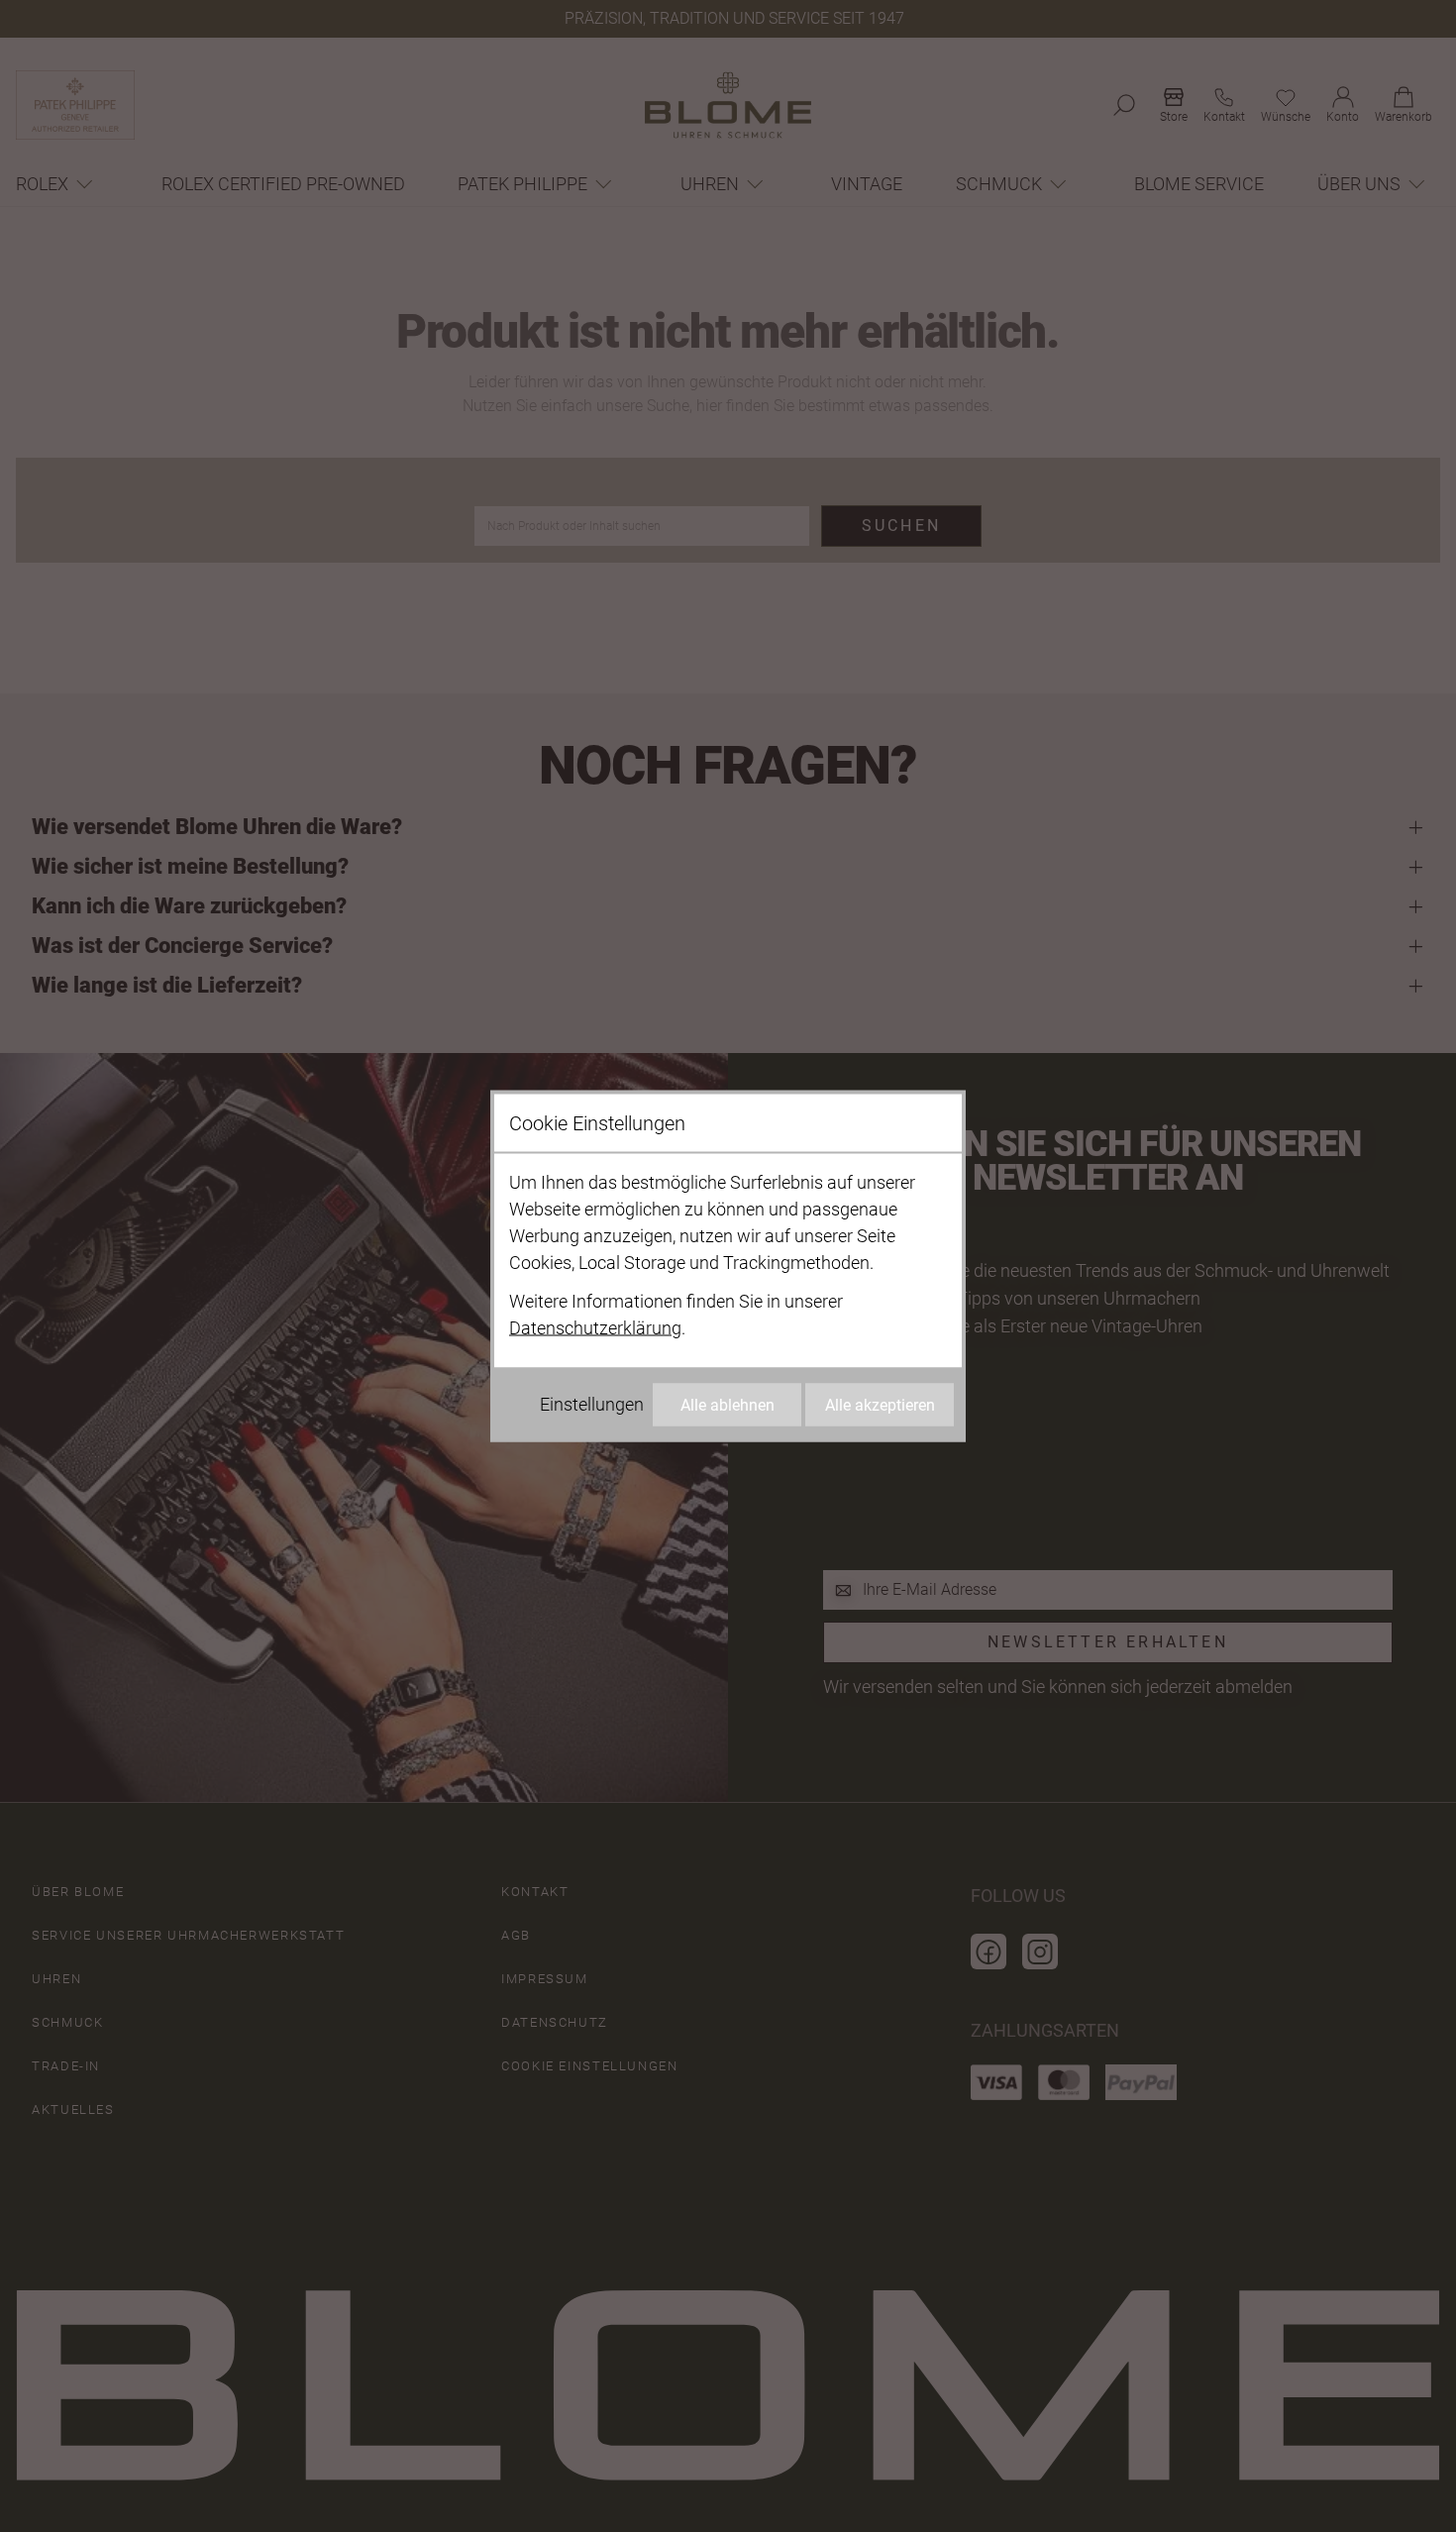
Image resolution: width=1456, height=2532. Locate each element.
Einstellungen (592, 1404)
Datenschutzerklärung (595, 1328)
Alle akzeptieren (880, 1405)
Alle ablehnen (728, 1405)
